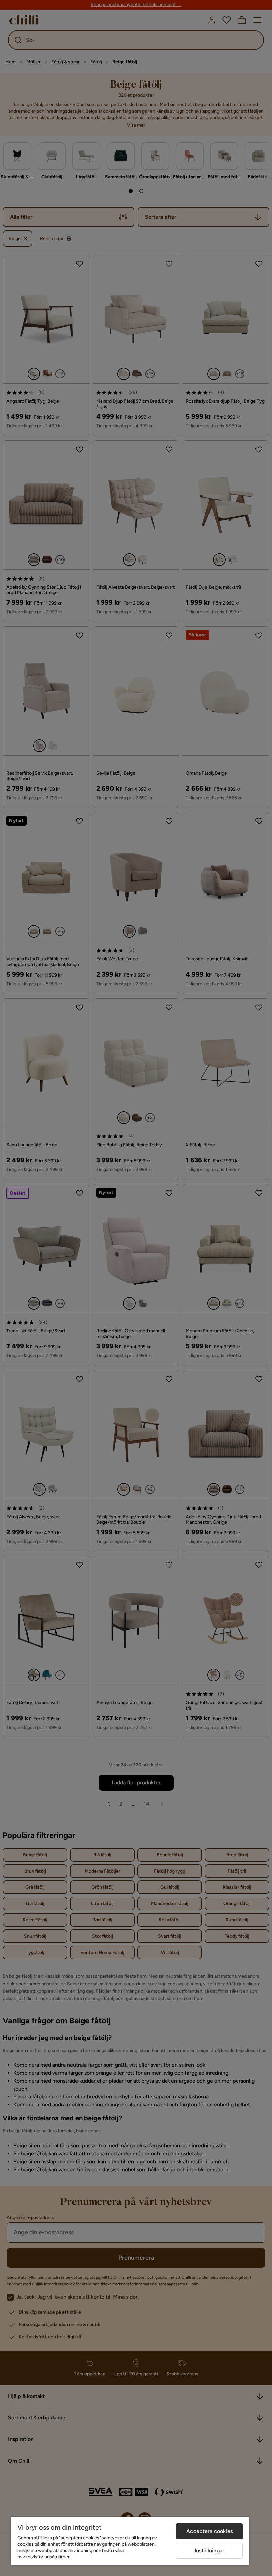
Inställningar (209, 2551)
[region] (130, 2541)
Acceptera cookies (209, 2531)
